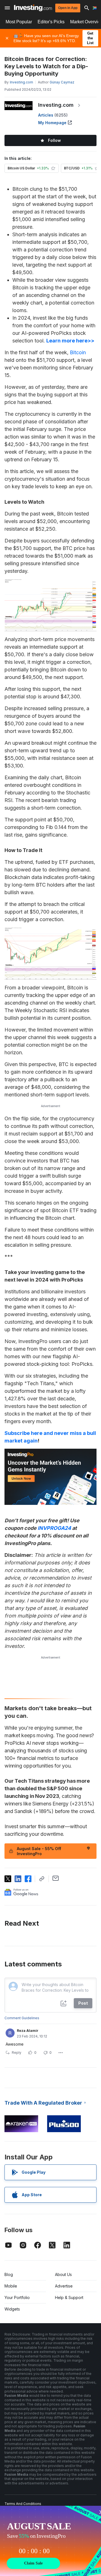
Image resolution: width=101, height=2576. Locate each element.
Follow (54, 140)
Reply (17, 2053)
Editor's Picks (51, 22)
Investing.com (56, 105)
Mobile (11, 2286)
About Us (63, 2274)
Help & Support (69, 2297)
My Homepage (52, 123)
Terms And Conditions (23, 2504)
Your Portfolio (17, 2297)
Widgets (12, 2309)
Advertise (64, 2286)
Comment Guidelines (22, 2018)
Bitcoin (78, 352)
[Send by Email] (56, 1878)
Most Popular (19, 22)
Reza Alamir (28, 2031)
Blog (9, 2274)
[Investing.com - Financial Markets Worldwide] (33, 8)
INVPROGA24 (54, 1528)
